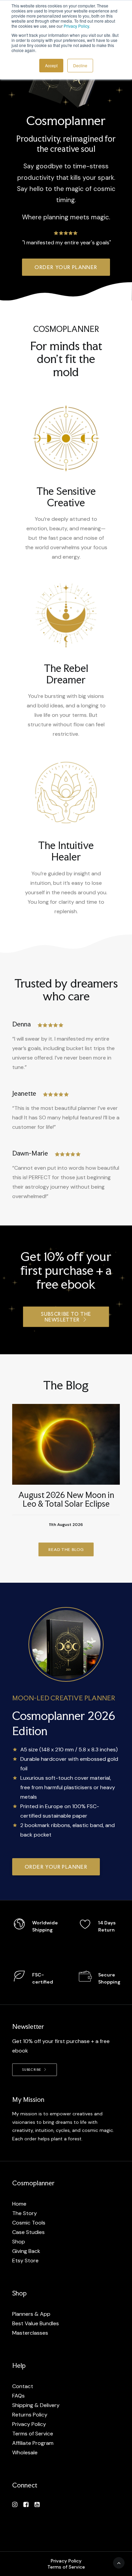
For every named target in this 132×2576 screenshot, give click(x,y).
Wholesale (25, 2452)
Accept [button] (51, 65)
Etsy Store (25, 2261)
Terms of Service (33, 2434)
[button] (66, 1444)
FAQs (18, 2396)
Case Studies (28, 2232)
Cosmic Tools (29, 2223)
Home (19, 2204)
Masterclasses (30, 2333)
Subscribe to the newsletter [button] (67, 1317)
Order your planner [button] (66, 267)
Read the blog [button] (66, 1549)
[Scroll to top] (119, 2562)
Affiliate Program (33, 2443)
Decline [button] (80, 65)
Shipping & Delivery (36, 2405)
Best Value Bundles (36, 2323)
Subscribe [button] (32, 2070)
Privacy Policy (76, 26)
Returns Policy (30, 2415)
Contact (23, 2386)
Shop (19, 2242)
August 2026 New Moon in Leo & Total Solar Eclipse (66, 1499)
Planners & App (31, 2314)
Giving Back (26, 2251)
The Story (25, 2213)
